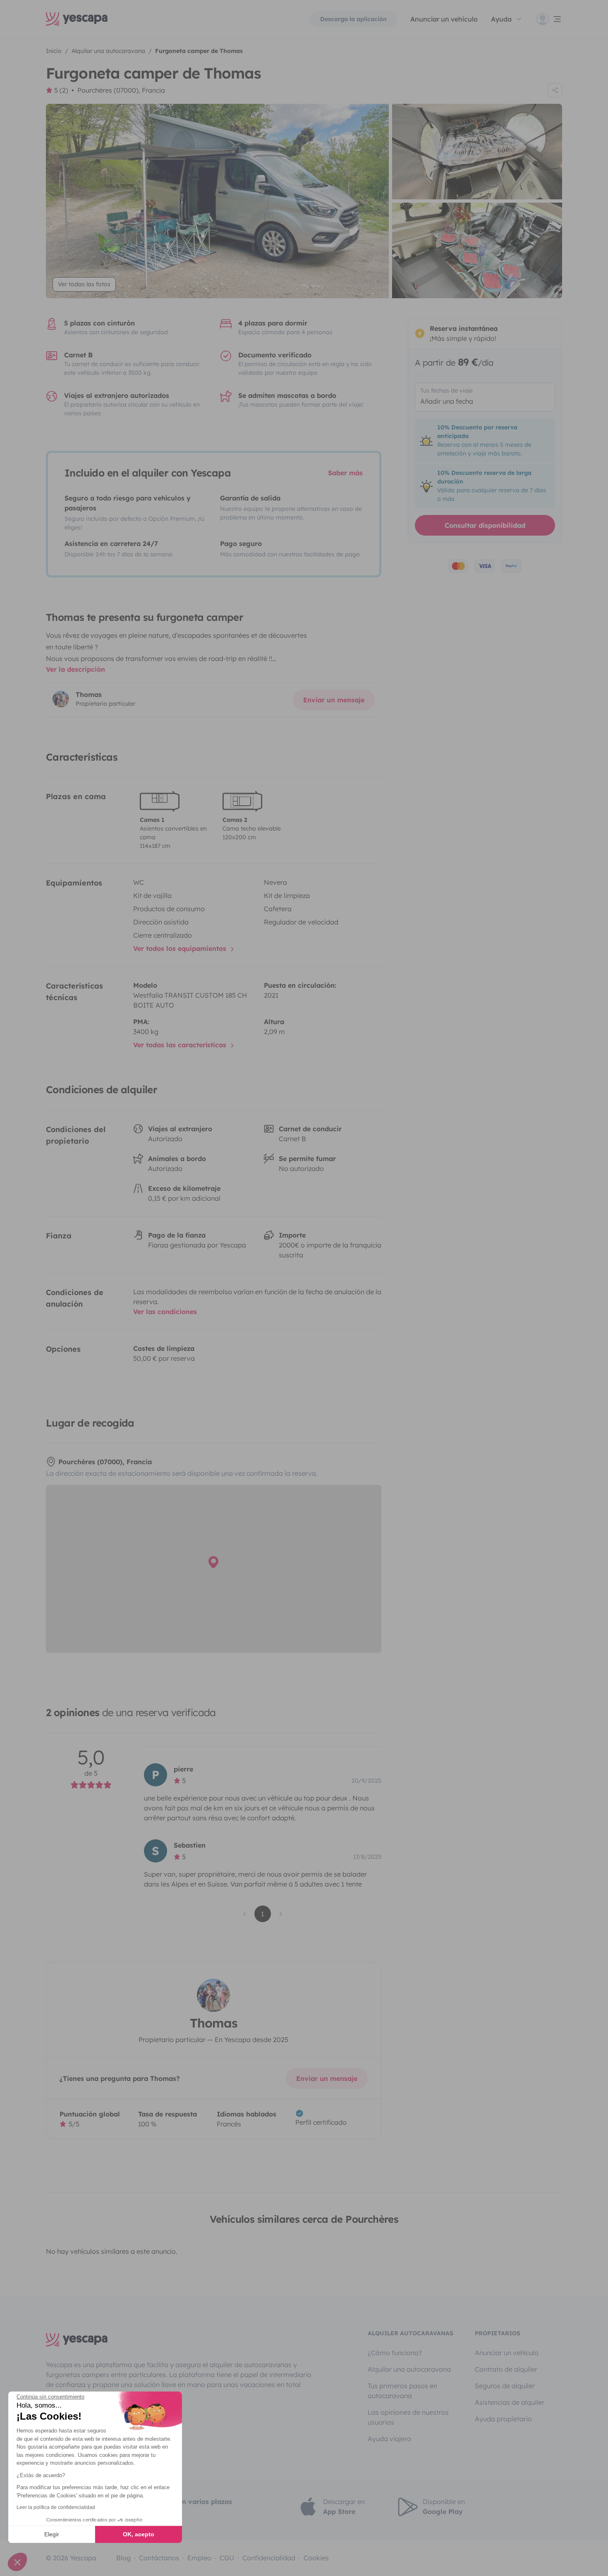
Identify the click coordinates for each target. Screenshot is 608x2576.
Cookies (316, 2558)
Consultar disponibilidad (485, 525)
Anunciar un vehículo (444, 19)
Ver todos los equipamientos (181, 948)
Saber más (345, 473)
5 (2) (61, 90)
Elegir (52, 2534)
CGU (227, 2558)
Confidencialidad (269, 2558)
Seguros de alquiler (505, 2386)
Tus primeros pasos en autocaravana (402, 2391)
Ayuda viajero (389, 2439)
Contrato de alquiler (506, 2369)
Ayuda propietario (503, 2419)
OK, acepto (139, 2534)
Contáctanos (159, 2558)
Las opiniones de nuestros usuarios (408, 2417)
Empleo (199, 2558)
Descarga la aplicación (353, 19)
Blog (123, 2558)
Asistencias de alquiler (510, 2402)
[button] (17, 2562)
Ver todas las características (181, 1045)
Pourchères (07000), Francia (121, 90)
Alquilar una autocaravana (409, 2369)
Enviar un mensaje (334, 700)
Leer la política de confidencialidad (56, 2507)
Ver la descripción (75, 669)
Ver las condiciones (165, 1312)
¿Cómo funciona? (395, 2353)
